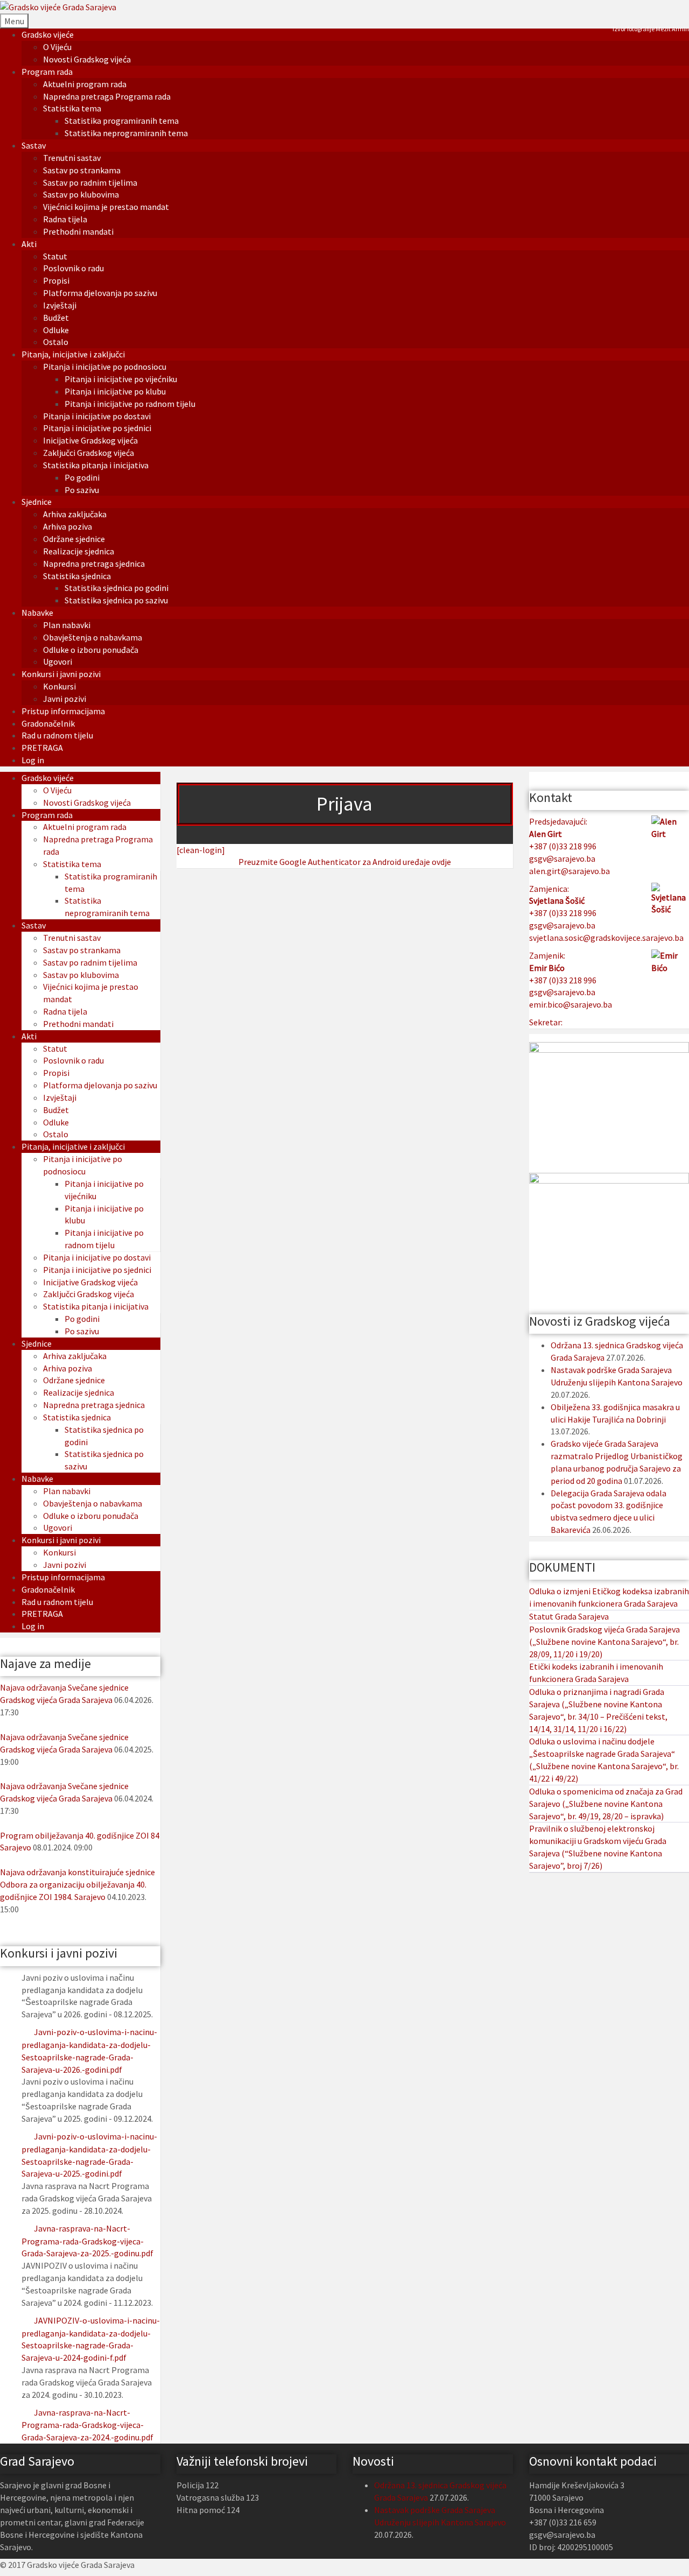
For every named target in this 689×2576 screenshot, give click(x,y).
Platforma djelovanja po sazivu (100, 293)
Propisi (56, 280)
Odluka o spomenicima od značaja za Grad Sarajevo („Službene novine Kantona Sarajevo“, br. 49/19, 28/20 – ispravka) (606, 1804)
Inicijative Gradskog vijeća (90, 440)
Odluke (56, 330)
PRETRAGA (42, 748)
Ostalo (56, 342)
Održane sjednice (74, 539)
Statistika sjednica (77, 576)
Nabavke (37, 613)
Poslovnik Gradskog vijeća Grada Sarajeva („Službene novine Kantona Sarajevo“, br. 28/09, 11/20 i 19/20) (604, 1642)
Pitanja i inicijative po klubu (115, 391)
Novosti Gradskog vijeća (87, 59)
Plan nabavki (67, 625)
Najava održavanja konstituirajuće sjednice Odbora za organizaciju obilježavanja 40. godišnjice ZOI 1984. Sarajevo (78, 1884)
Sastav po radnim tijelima (90, 182)
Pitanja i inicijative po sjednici (97, 428)
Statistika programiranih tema (122, 121)
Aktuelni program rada (85, 84)
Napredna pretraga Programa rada (107, 96)
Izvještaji (60, 305)
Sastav (34, 145)
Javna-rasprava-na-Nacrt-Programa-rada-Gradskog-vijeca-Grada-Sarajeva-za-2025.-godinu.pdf (87, 2241)
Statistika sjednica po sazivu (116, 600)
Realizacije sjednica (79, 551)
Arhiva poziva (68, 526)
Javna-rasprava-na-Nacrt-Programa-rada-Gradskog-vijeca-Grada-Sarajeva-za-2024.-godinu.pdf (87, 2425)
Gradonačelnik (48, 723)
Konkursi (59, 686)
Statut (55, 256)
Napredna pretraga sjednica (94, 564)
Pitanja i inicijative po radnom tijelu (130, 404)
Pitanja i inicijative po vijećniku (121, 379)
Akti (29, 244)
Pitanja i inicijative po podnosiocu (105, 367)
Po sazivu (82, 490)
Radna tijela (65, 219)
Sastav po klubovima (81, 194)
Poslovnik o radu (73, 268)
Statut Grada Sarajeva (569, 1616)
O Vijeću (57, 47)
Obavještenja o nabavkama (93, 637)
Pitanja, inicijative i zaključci (73, 354)
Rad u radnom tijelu (57, 735)
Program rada (47, 72)
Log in (33, 760)
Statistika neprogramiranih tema (126, 133)
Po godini (82, 477)
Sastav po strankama (82, 170)
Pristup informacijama (63, 711)
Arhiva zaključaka (75, 514)
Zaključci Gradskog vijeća (89, 453)
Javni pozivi (65, 699)
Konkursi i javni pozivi (61, 674)
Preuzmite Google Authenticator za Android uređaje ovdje (345, 862)
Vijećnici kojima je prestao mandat (106, 207)
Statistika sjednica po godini (117, 588)
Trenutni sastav (72, 158)
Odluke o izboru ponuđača (91, 650)
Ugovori (58, 661)
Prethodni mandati (78, 231)
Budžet (56, 318)
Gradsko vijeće (48, 34)
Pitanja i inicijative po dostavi (97, 416)
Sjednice (37, 502)
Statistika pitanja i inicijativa (96, 465)
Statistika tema (72, 108)
